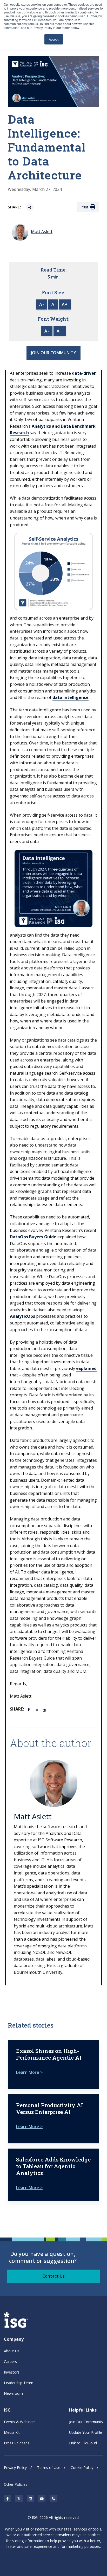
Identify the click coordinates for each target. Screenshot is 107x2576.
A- (42, 304)
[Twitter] (37, 1710)
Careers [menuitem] (10, 2362)
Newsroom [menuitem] (13, 2393)
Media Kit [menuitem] (12, 2432)
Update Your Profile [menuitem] (86, 2432)
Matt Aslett (33, 1816)
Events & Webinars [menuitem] (20, 2422)
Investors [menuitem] (12, 2372)
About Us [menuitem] (12, 2351)
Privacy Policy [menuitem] (15, 2468)
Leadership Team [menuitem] (19, 2383)
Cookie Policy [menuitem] (82, 2468)
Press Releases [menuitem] (17, 2443)
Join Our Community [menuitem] (86, 2422)
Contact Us (53, 2276)
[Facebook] (30, 1709)
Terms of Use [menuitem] (49, 2468)
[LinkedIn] (45, 1710)
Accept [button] (54, 39)
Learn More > (29, 2072)
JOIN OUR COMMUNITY (53, 353)
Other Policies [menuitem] (16, 2484)
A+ (65, 304)
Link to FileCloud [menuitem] (83, 2443)
